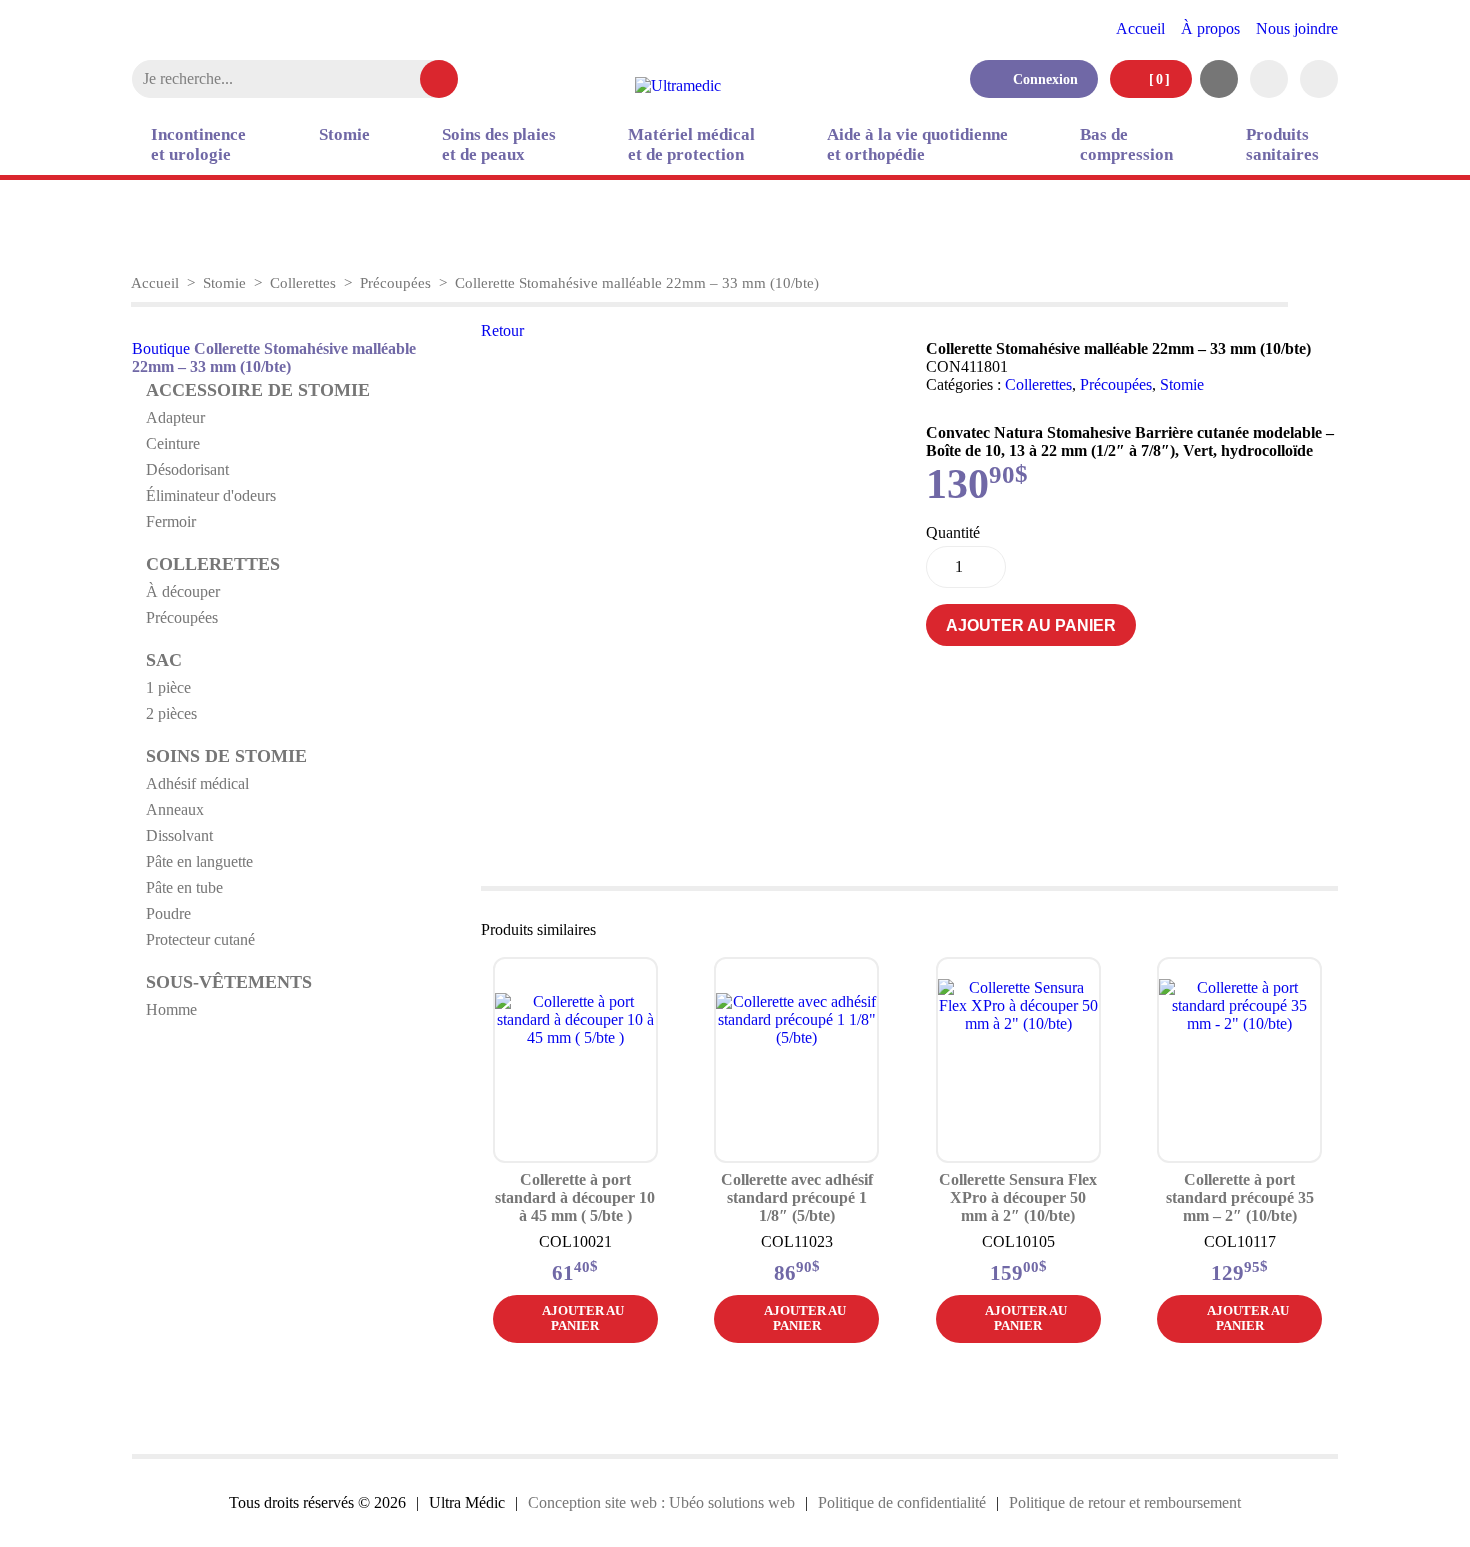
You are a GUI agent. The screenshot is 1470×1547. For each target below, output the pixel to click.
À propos (1210, 28)
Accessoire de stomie (258, 390)
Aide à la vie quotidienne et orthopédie (917, 144)
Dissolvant (179, 835)
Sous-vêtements (229, 982)
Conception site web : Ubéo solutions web (661, 1502)
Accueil (1140, 28)
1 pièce (168, 687)
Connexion (1039, 79)
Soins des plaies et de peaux (499, 144)
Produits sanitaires (1282, 144)
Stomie (344, 134)
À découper (183, 591)
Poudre (168, 913)
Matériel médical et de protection (691, 144)
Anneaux (175, 809)
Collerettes (303, 283)
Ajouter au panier (1031, 625)
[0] (1157, 79)
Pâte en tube (184, 887)
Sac (164, 660)
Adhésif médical (197, 783)
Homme (171, 1009)
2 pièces (171, 713)
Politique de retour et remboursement (1125, 1502)
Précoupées (395, 283)
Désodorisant (187, 469)
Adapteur (175, 417)
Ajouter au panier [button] (583, 1318)
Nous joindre (1297, 28)
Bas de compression (1126, 144)
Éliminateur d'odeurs (211, 495)
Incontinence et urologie (198, 144)
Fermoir (171, 521)
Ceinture (173, 443)
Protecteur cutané (200, 939)
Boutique (161, 348)
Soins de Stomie (226, 756)
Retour (502, 330)
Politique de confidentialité (902, 1502)
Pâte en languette (199, 861)
